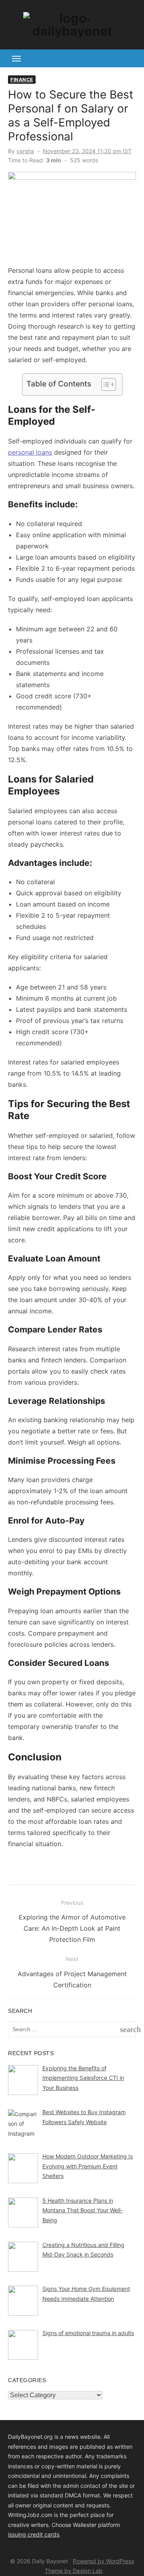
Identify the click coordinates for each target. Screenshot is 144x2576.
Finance (22, 80)
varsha (25, 151)
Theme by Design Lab (74, 2571)
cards (52, 2534)
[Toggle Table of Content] (105, 384)
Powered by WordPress (103, 2561)
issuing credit (26, 2534)
